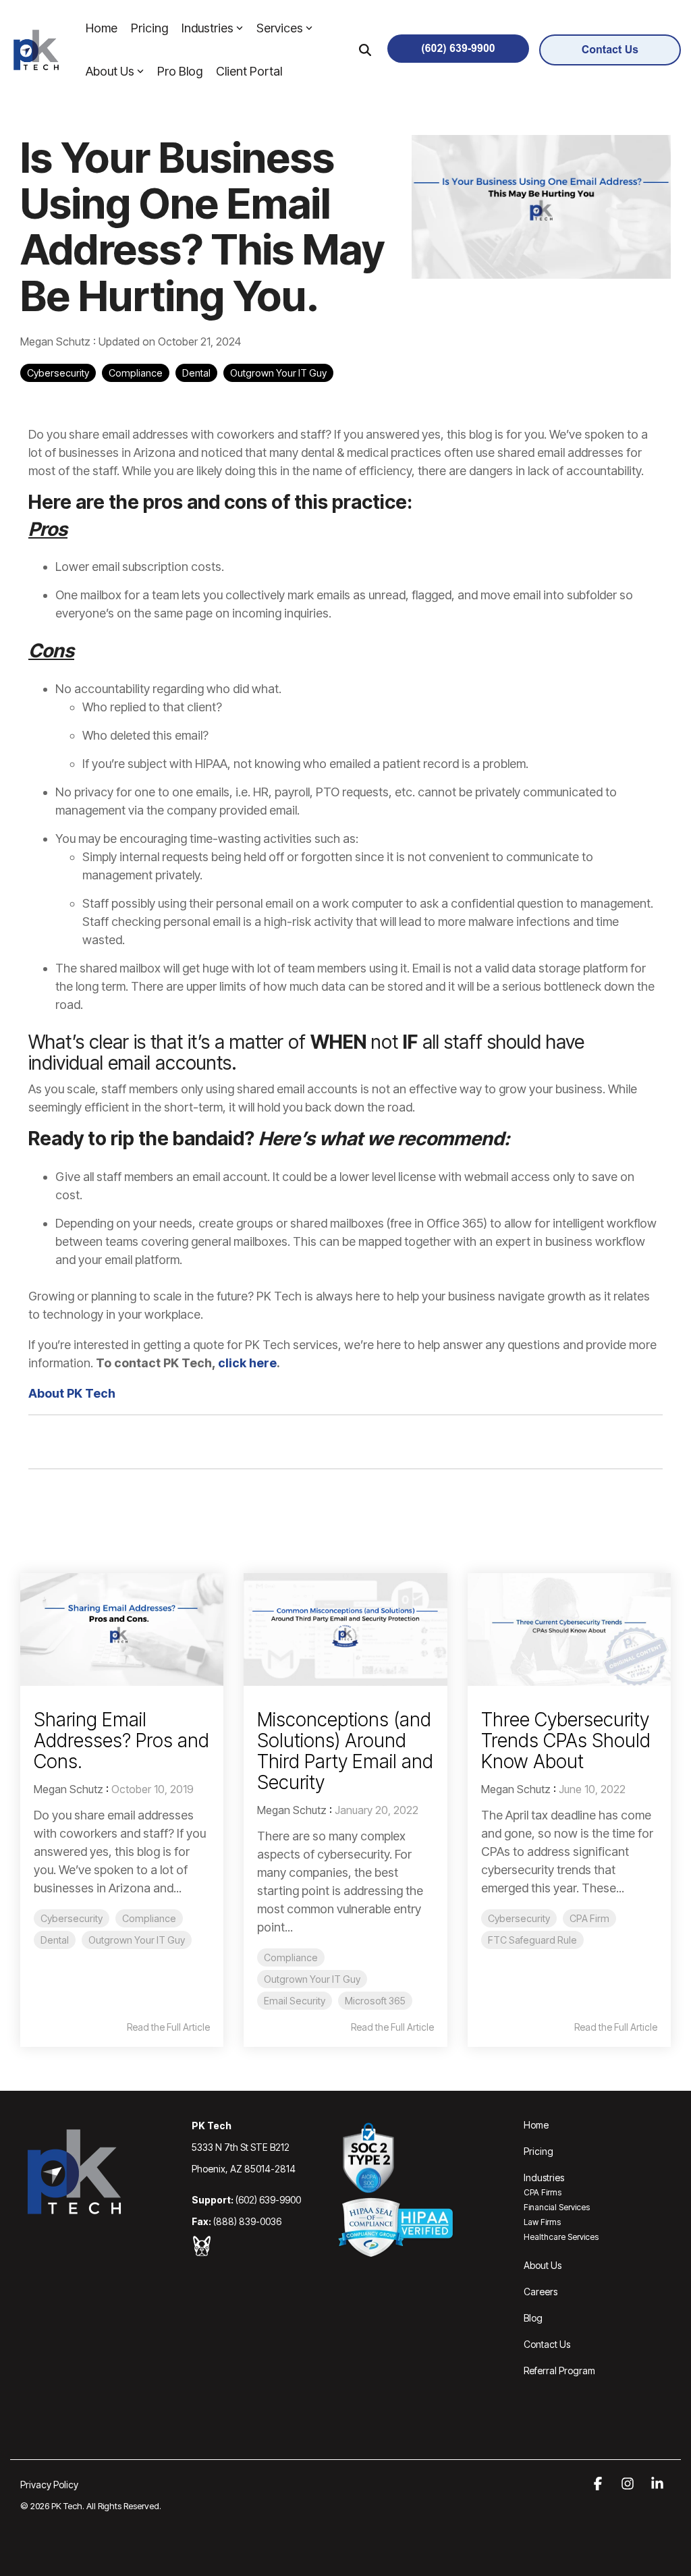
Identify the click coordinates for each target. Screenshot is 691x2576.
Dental (196, 373)
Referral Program (559, 2371)
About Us (110, 71)
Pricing (149, 28)
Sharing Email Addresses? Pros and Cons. (121, 1741)
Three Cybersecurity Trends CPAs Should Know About (566, 1741)
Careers (541, 2292)
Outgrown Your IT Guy (278, 373)
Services (280, 28)
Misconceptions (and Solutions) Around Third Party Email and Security (345, 1751)
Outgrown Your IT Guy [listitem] (137, 1940)
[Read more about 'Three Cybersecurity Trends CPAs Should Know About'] (569, 1629)
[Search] (365, 50)
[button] (599, 2484)
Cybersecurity (58, 373)
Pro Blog (180, 71)
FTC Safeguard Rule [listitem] (532, 1940)
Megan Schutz (57, 341)
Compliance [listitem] (149, 1918)
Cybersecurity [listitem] (72, 1918)
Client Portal (249, 71)
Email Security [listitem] (295, 2001)
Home (102, 28)
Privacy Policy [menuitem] (49, 2485)
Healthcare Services (561, 2237)
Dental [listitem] (55, 1940)
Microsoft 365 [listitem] (375, 2001)
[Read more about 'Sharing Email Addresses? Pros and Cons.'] (122, 1629)
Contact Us (547, 2344)
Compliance (136, 373)
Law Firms (542, 2222)
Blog (533, 2318)
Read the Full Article (168, 2027)
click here (247, 1363)
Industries (208, 28)
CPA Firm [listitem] (589, 1918)
